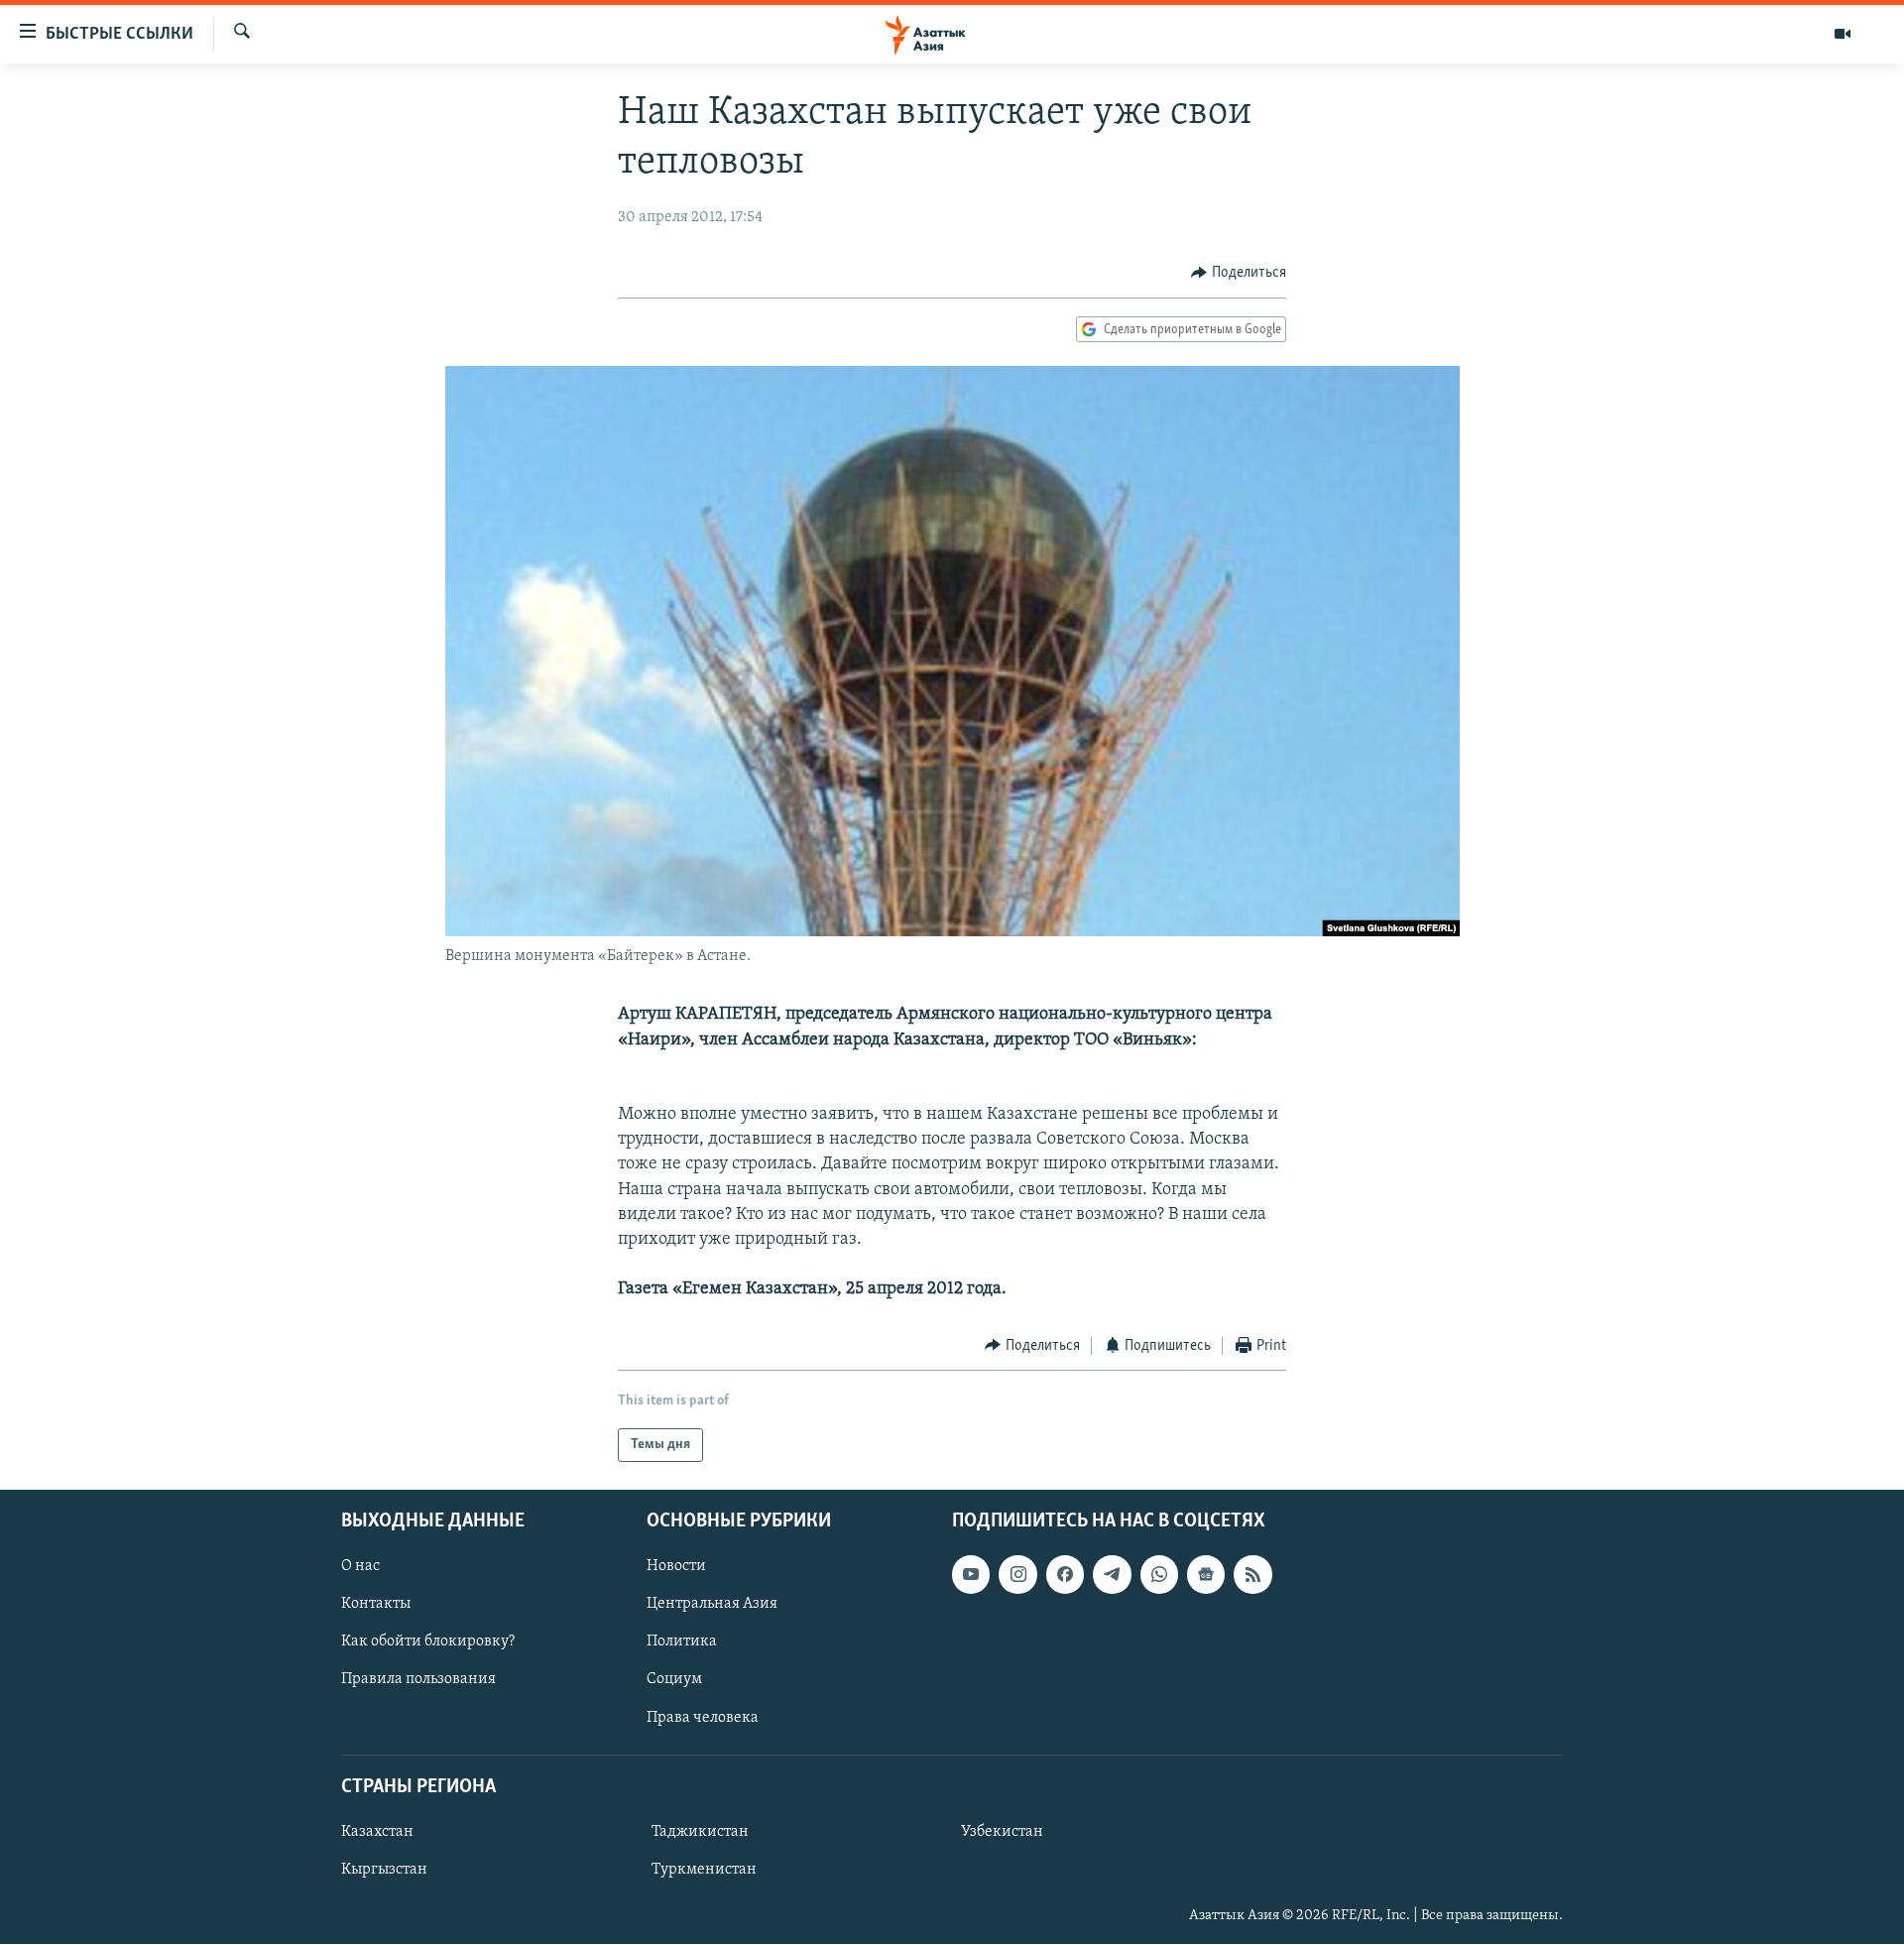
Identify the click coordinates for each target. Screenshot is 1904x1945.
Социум (674, 1680)
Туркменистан (704, 1870)
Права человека (703, 1718)
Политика (682, 1642)
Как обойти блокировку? (428, 1642)
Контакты (376, 1605)
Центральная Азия (712, 1605)
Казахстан (377, 1832)
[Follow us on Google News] (1206, 1574)
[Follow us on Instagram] (1017, 1574)
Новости (676, 1566)
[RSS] (1252, 1574)
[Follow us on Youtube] (971, 1574)
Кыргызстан (384, 1870)
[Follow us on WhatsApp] (1159, 1574)
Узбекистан (1002, 1832)
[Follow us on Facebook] (1065, 1574)
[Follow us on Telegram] (1112, 1574)
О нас (360, 1566)
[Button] (1239, 273)
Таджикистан (700, 1832)
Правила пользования (418, 1680)
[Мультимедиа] (1843, 34)
